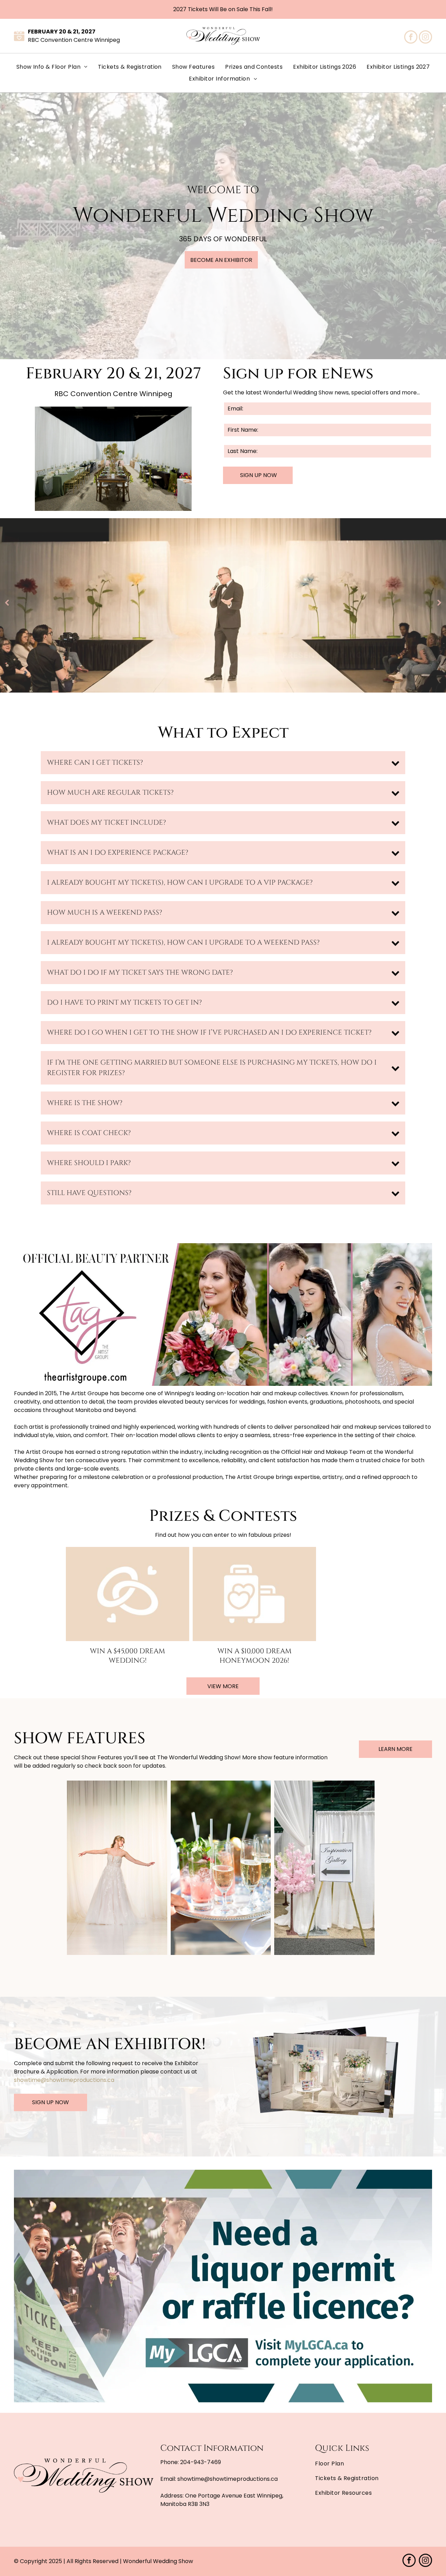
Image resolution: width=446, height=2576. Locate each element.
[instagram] (425, 38)
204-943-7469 (201, 2462)
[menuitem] (52, 67)
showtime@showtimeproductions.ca (64, 2080)
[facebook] (411, 38)
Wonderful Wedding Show (158, 2561)
